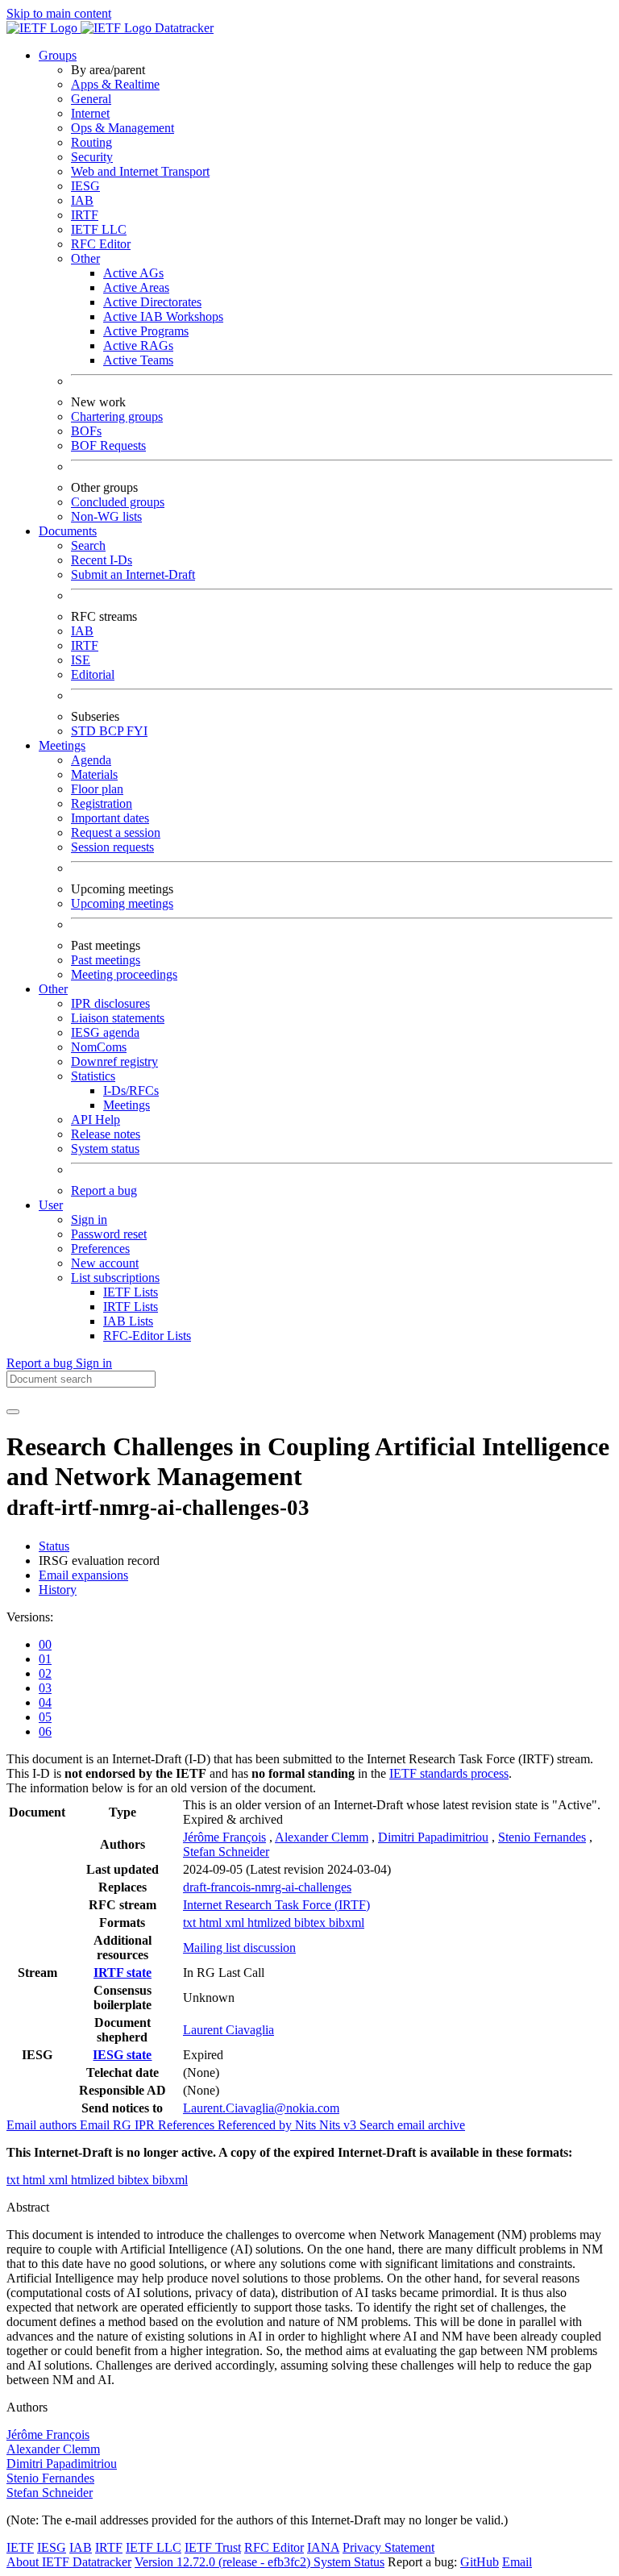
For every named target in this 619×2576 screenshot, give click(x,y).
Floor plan (97, 789)
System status (105, 1149)
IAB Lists (128, 1321)
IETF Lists (131, 1292)
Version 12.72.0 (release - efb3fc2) (224, 2562)
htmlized (271, 1923)
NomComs (99, 1047)
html (212, 1923)
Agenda (91, 760)
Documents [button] (68, 531)
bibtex (312, 1923)
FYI (137, 731)
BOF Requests (108, 445)
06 (45, 1731)
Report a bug (104, 1190)
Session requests (112, 847)
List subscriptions (115, 1278)
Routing (91, 142)
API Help (96, 1119)
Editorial (93, 674)
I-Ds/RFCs (131, 1090)
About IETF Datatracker (69, 2562)
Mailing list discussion (239, 1948)
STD (85, 731)
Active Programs (146, 331)
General (91, 99)
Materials (94, 774)
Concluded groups (118, 502)
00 (45, 1644)
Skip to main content (59, 13)
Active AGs (133, 273)
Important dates (110, 818)
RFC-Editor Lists (147, 1336)
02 (45, 1673)
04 (45, 1702)
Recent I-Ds (102, 560)
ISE (81, 660)
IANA (323, 2547)
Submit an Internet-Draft (133, 574)
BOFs (86, 431)
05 (45, 1717)
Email (517, 2562)
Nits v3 (339, 2125)
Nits (307, 2125)
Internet (90, 113)
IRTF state (123, 1973)
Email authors (43, 2125)
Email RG (107, 2125)
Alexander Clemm (322, 1837)
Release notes (106, 1134)
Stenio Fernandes (542, 1837)
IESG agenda (105, 1032)
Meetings (127, 1105)
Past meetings (106, 960)
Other (85, 258)
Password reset (109, 1234)
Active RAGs (138, 345)
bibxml (347, 1923)
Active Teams (138, 360)
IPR (146, 2125)
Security (92, 157)
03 (45, 1688)
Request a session (116, 832)
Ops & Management (123, 128)
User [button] (51, 1205)
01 (45, 1659)
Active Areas (136, 287)
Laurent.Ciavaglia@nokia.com (261, 2108)
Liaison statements (118, 1018)
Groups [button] (58, 55)
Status (54, 1546)
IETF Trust (213, 2547)
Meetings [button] (62, 745)
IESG (85, 186)
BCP (113, 731)
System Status (349, 2562)
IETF (20, 2547)
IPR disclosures (110, 1003)
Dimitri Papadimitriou (433, 1837)
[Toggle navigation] (13, 1412)
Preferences (100, 1248)
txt (191, 1923)
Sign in (89, 1219)
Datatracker (183, 28)
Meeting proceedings (124, 974)
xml (236, 1923)
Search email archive (412, 2125)
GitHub (480, 2562)
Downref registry (114, 1061)
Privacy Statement (388, 2547)
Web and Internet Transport (140, 171)
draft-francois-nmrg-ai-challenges (267, 1887)
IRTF (85, 215)
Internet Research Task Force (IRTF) (276, 1905)
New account (105, 1263)
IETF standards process (449, 1773)
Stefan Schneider (226, 1852)
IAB (82, 200)
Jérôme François (224, 1837)
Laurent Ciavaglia (228, 2030)
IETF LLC (99, 229)
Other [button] (53, 989)
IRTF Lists (131, 1307)
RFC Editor (101, 244)
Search (88, 545)
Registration (102, 803)
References (188, 2125)
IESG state (122, 2055)
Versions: (30, 1617)
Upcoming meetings (122, 903)
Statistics (93, 1076)
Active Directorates (152, 302)
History (58, 1590)
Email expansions (83, 1575)
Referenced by (256, 2125)
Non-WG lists (106, 516)
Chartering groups (117, 416)
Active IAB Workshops (163, 316)
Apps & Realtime (115, 84)
